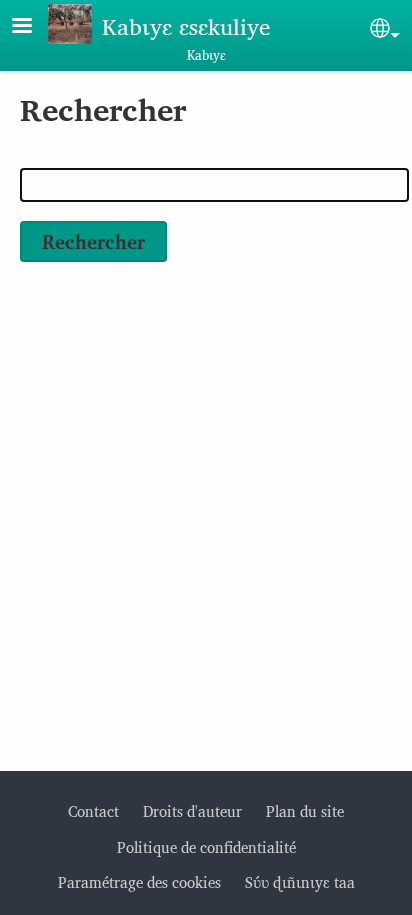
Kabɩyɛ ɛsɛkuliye (186, 25)
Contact (93, 810)
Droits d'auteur (192, 810)
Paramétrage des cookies (139, 881)
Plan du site (305, 810)
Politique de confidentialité (206, 846)
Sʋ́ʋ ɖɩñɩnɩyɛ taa (300, 881)
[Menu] (34, 27)
